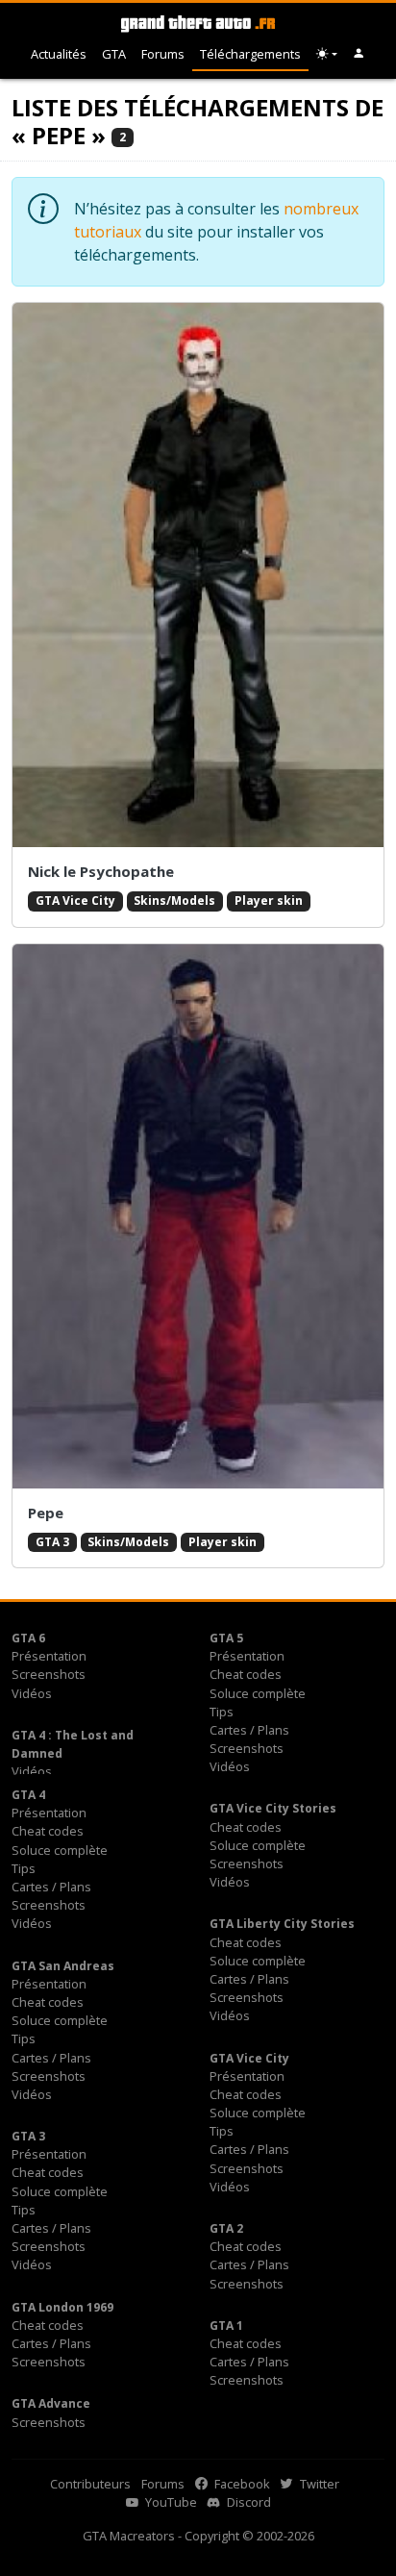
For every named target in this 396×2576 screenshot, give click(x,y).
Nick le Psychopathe (101, 871)
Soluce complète (258, 1693)
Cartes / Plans (249, 1730)
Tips (222, 1712)
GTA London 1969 (62, 2307)
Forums (163, 54)
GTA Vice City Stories (273, 1808)
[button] (359, 54)
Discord (247, 2502)
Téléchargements (250, 54)
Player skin (269, 900)
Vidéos (32, 1693)
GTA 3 (52, 1542)
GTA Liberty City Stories (282, 1924)
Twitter (318, 2484)
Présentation (49, 1656)
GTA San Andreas (63, 1966)
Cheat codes (246, 1674)
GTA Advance (51, 2403)
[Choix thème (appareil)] (327, 54)
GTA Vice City (75, 900)
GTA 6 (28, 1638)
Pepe (46, 1513)
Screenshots (49, 1674)
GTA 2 (226, 2228)
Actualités (59, 54)
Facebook (241, 2484)
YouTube (170, 2502)
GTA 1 (226, 2326)
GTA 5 (226, 1638)
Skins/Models (174, 900)
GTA (114, 54)
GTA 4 (28, 1795)
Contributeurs (90, 2484)
